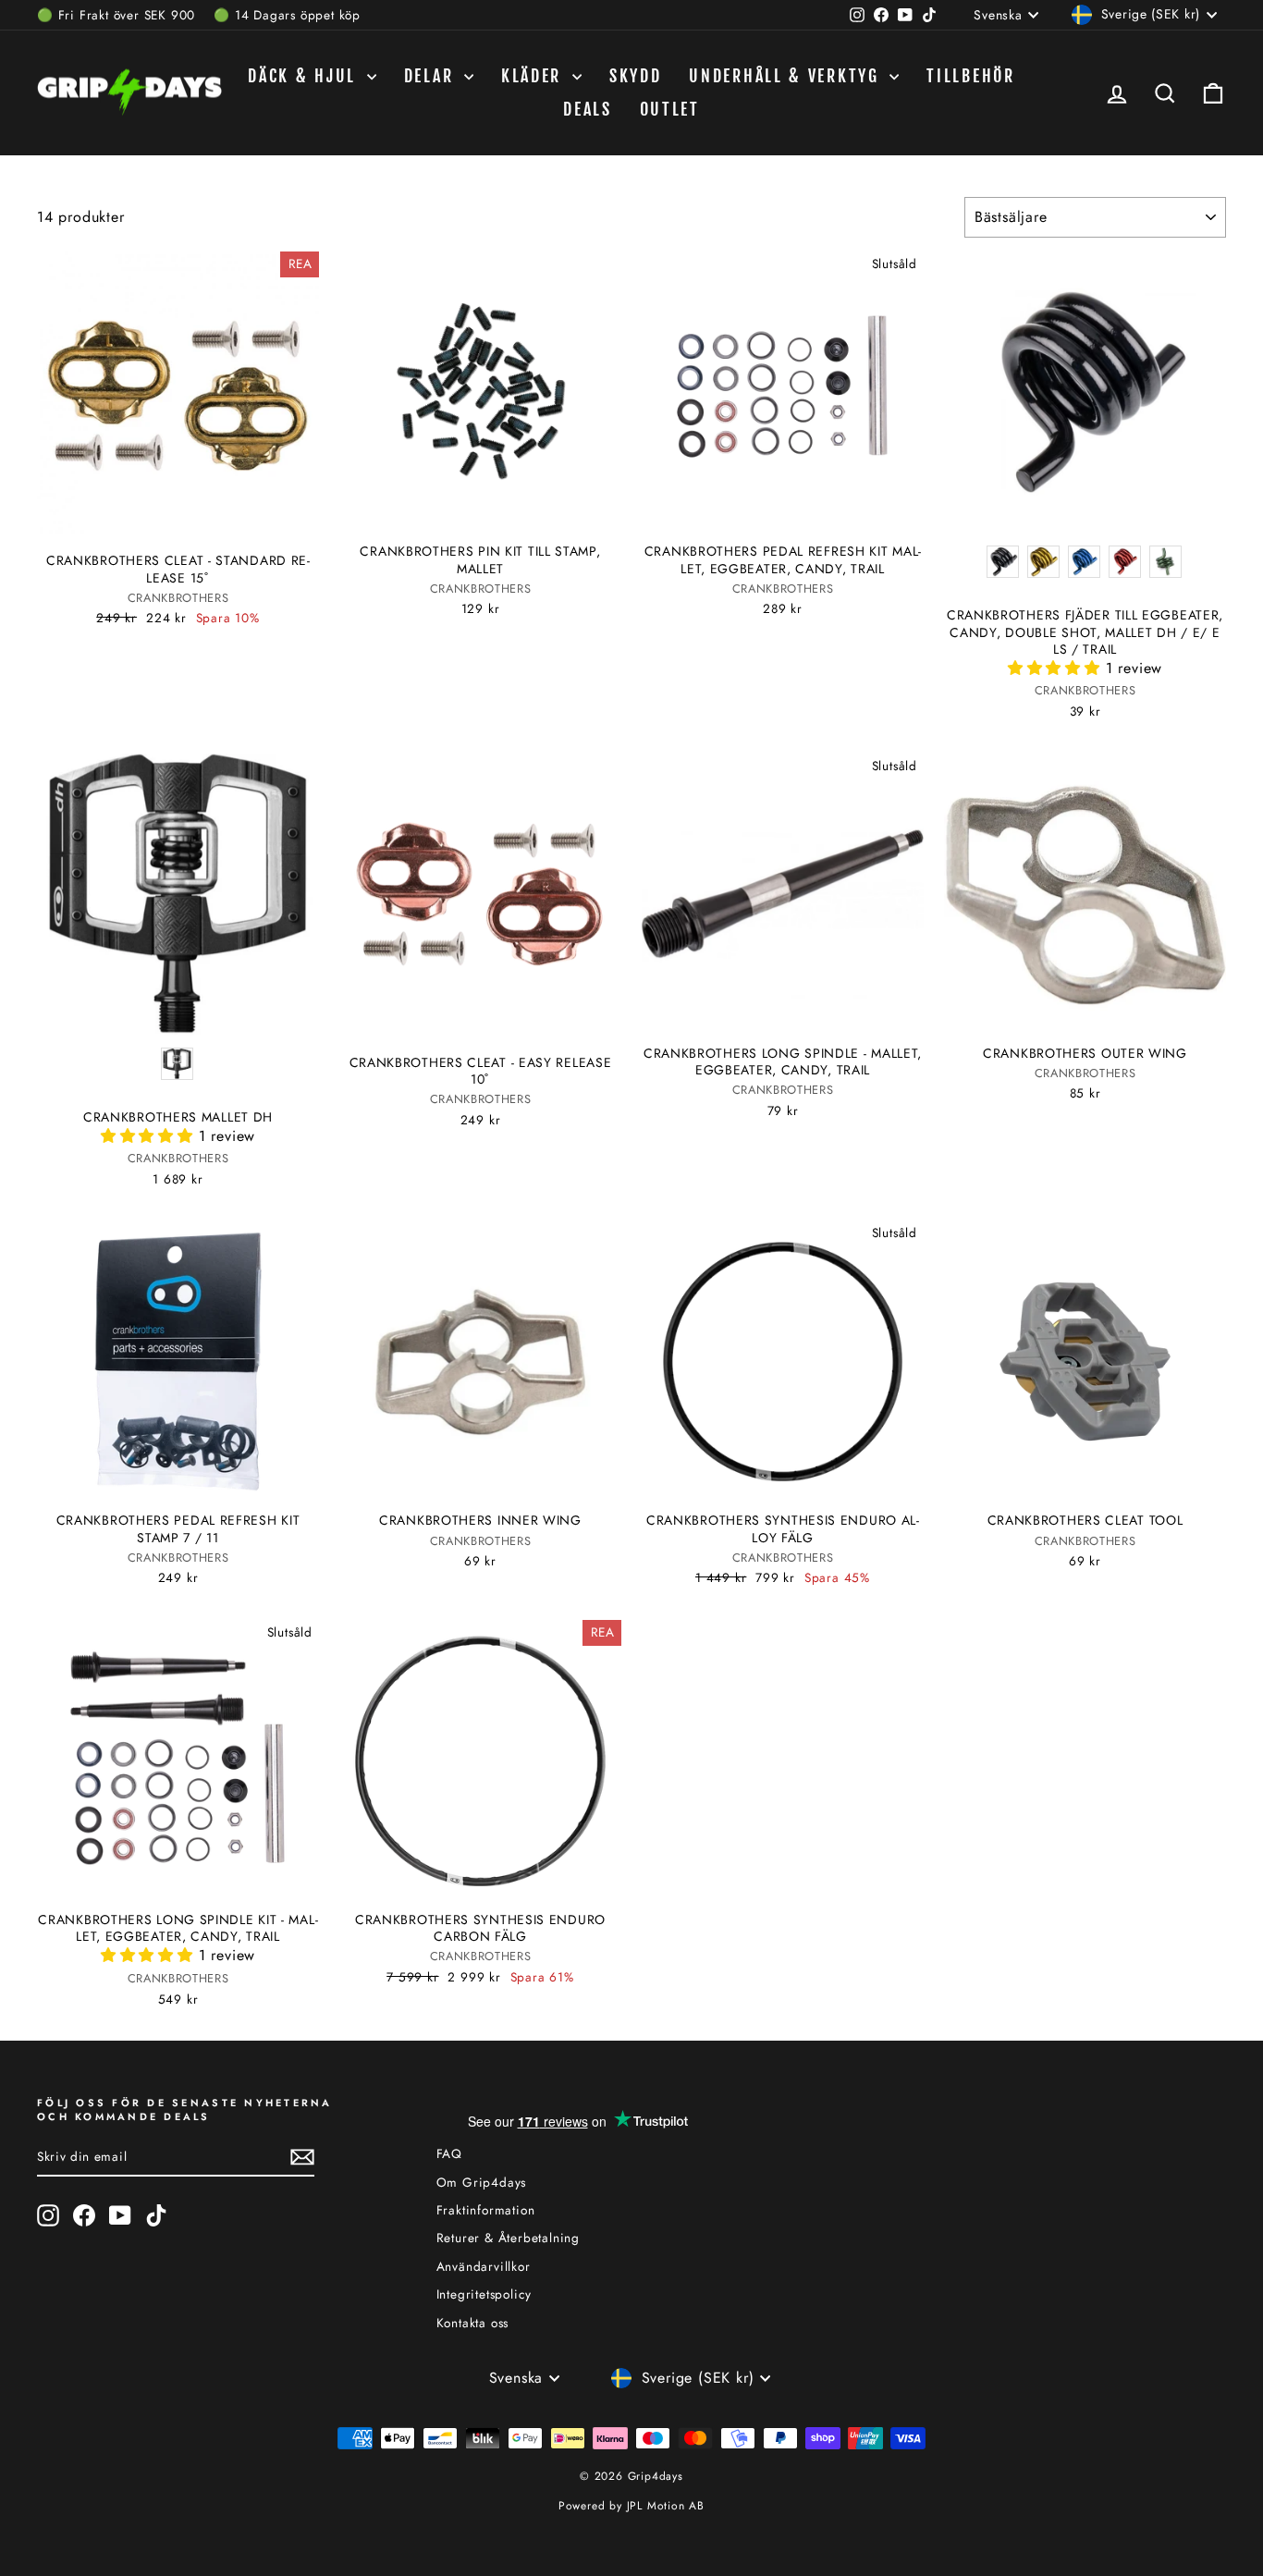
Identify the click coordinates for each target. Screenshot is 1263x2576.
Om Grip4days (482, 2182)
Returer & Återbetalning (508, 2238)
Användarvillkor (484, 2266)
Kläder (534, 76)
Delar (432, 76)
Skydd (636, 76)
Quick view (178, 512)
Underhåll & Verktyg (787, 76)
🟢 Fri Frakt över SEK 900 (116, 15)
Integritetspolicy (484, 2294)
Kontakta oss (473, 2323)
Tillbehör (970, 76)
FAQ (449, 2153)
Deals (588, 109)
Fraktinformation (486, 2210)
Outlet (670, 109)
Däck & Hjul (305, 76)
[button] (1057, 668)
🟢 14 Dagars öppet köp (287, 15)
